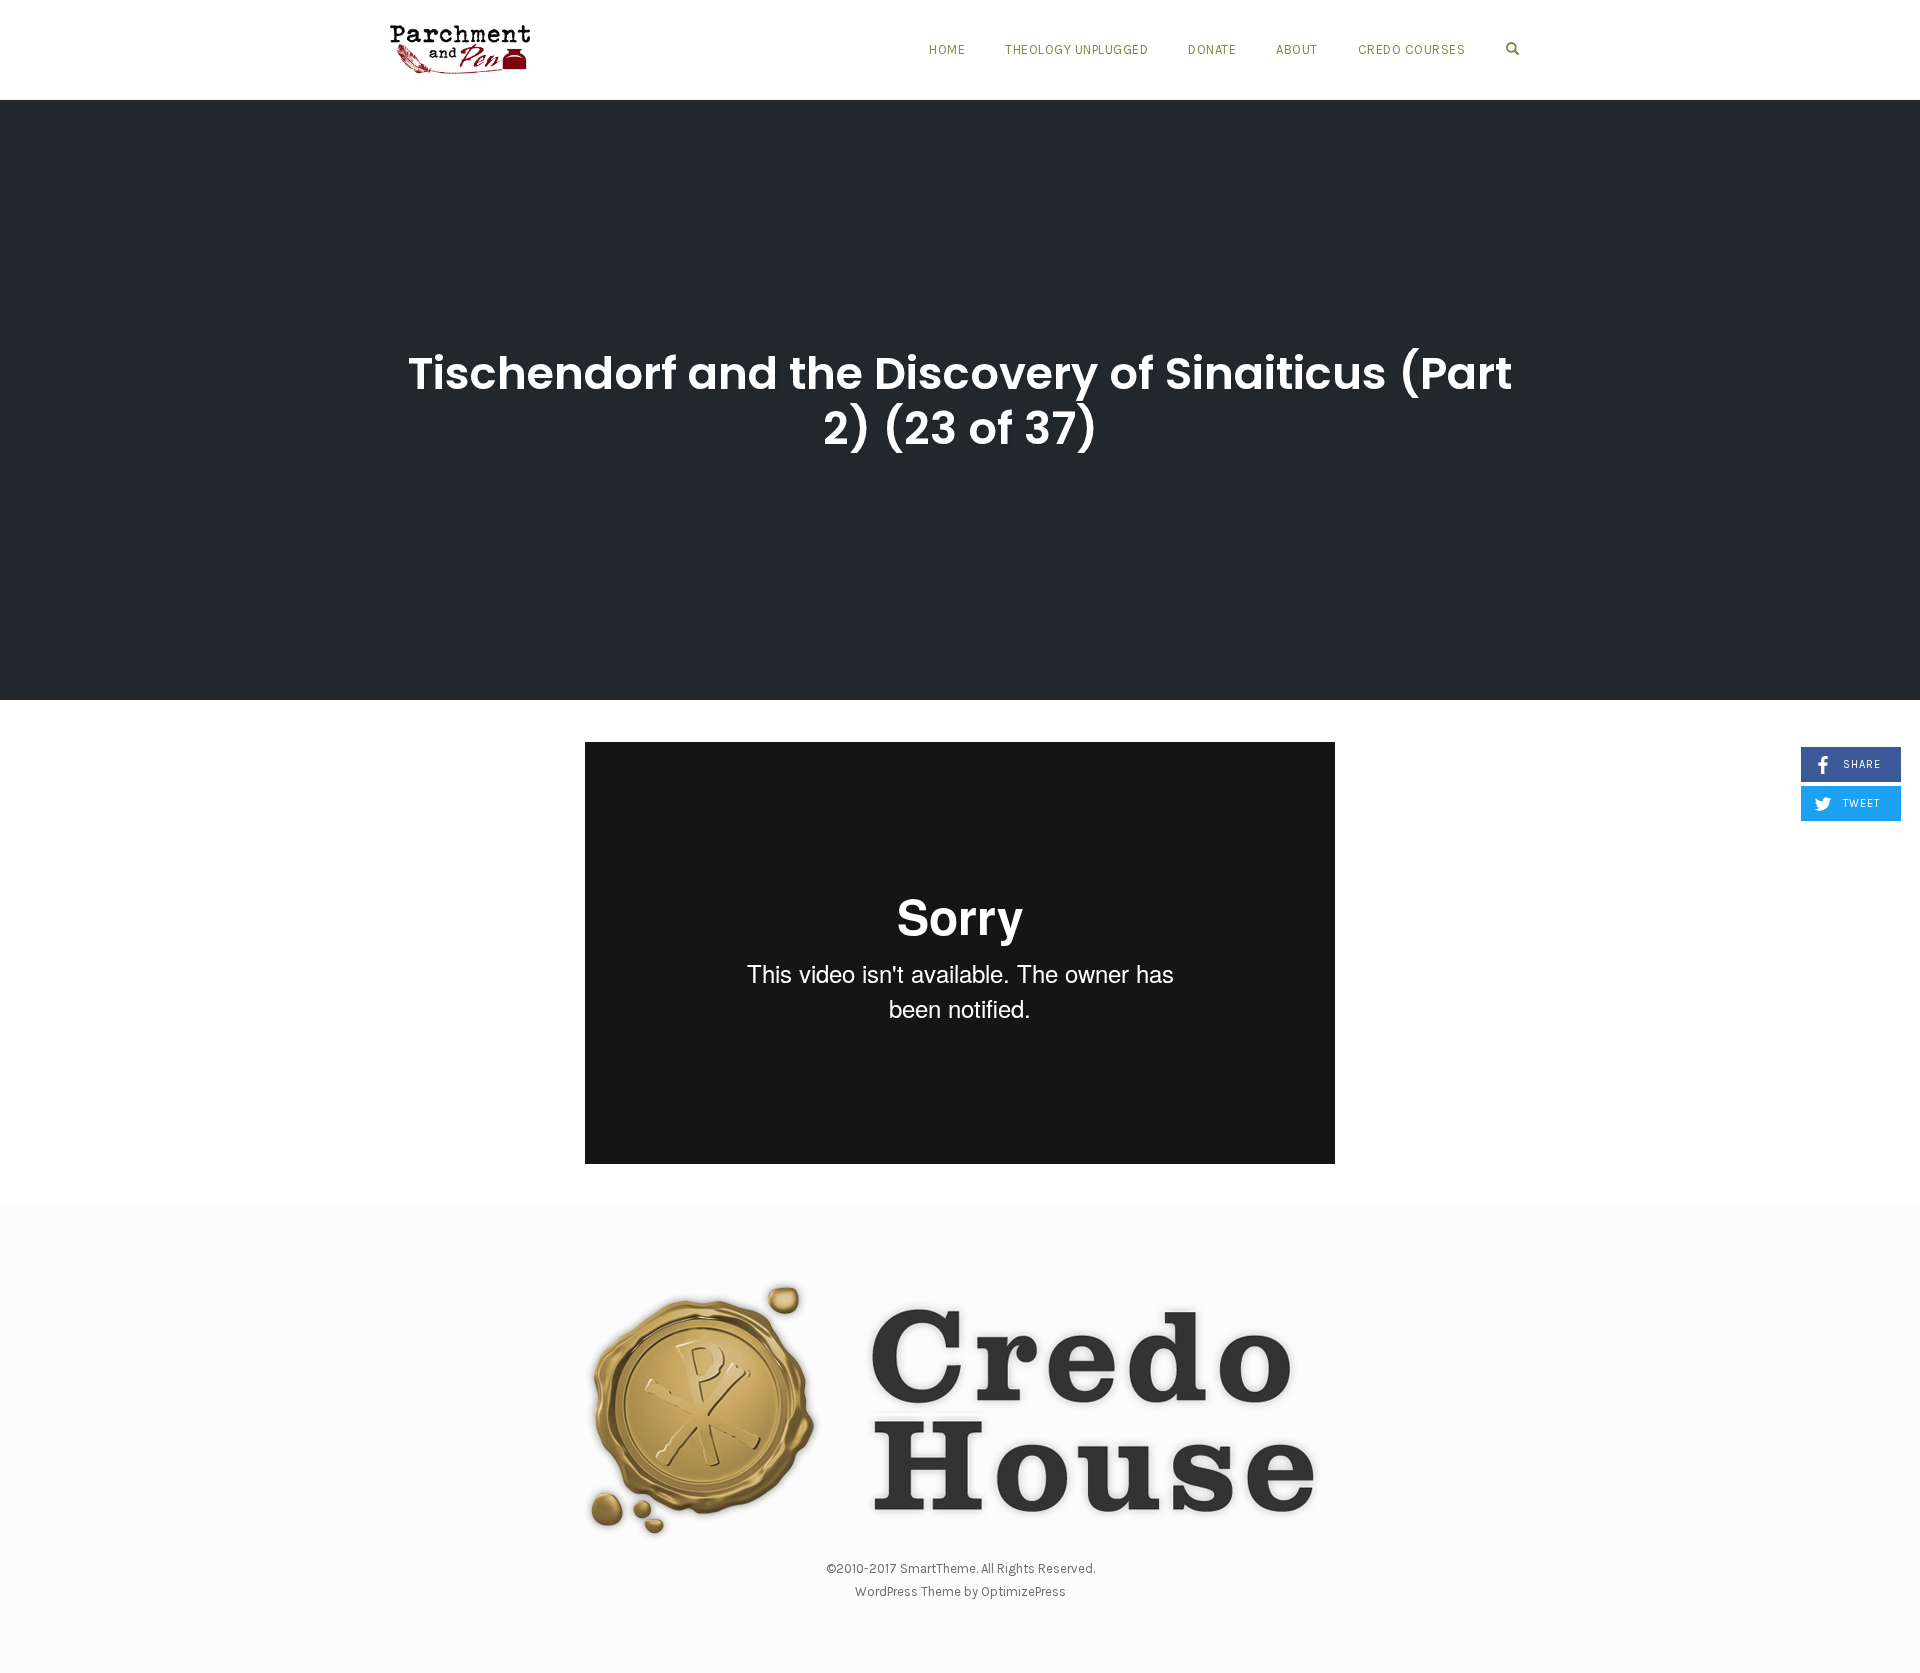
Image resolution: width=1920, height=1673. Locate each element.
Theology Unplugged (1076, 49)
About (1297, 49)
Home (947, 49)
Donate (1212, 49)
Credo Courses (1412, 49)
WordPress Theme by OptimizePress (960, 1591)
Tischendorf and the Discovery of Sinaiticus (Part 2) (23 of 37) (960, 401)
